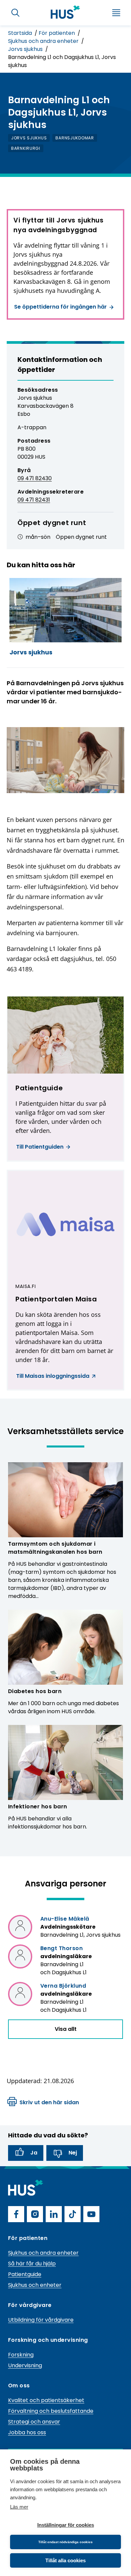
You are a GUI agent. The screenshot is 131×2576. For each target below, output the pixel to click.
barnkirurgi (26, 148)
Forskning (21, 2355)
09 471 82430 (35, 478)
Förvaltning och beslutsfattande (51, 2411)
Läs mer (19, 2507)
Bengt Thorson (61, 1948)
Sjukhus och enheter (35, 2285)
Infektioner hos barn (38, 1807)
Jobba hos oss (27, 2432)
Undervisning (25, 2365)
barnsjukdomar (75, 138)
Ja (34, 2153)
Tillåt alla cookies (65, 2560)
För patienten (57, 33)
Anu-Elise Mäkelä (65, 1919)
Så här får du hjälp (32, 2264)
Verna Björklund (63, 1986)
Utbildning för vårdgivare (41, 2320)
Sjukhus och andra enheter (44, 41)
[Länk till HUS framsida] (65, 12)
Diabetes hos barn (35, 1691)
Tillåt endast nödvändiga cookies (65, 2542)
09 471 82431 (34, 500)
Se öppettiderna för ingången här (60, 307)
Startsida (21, 33)
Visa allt (66, 2029)
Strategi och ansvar (34, 2422)
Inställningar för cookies (66, 2525)
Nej (73, 2153)
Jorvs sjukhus (26, 49)
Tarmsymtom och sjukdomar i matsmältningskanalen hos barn (55, 1548)
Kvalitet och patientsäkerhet (46, 2400)
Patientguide (25, 2274)
